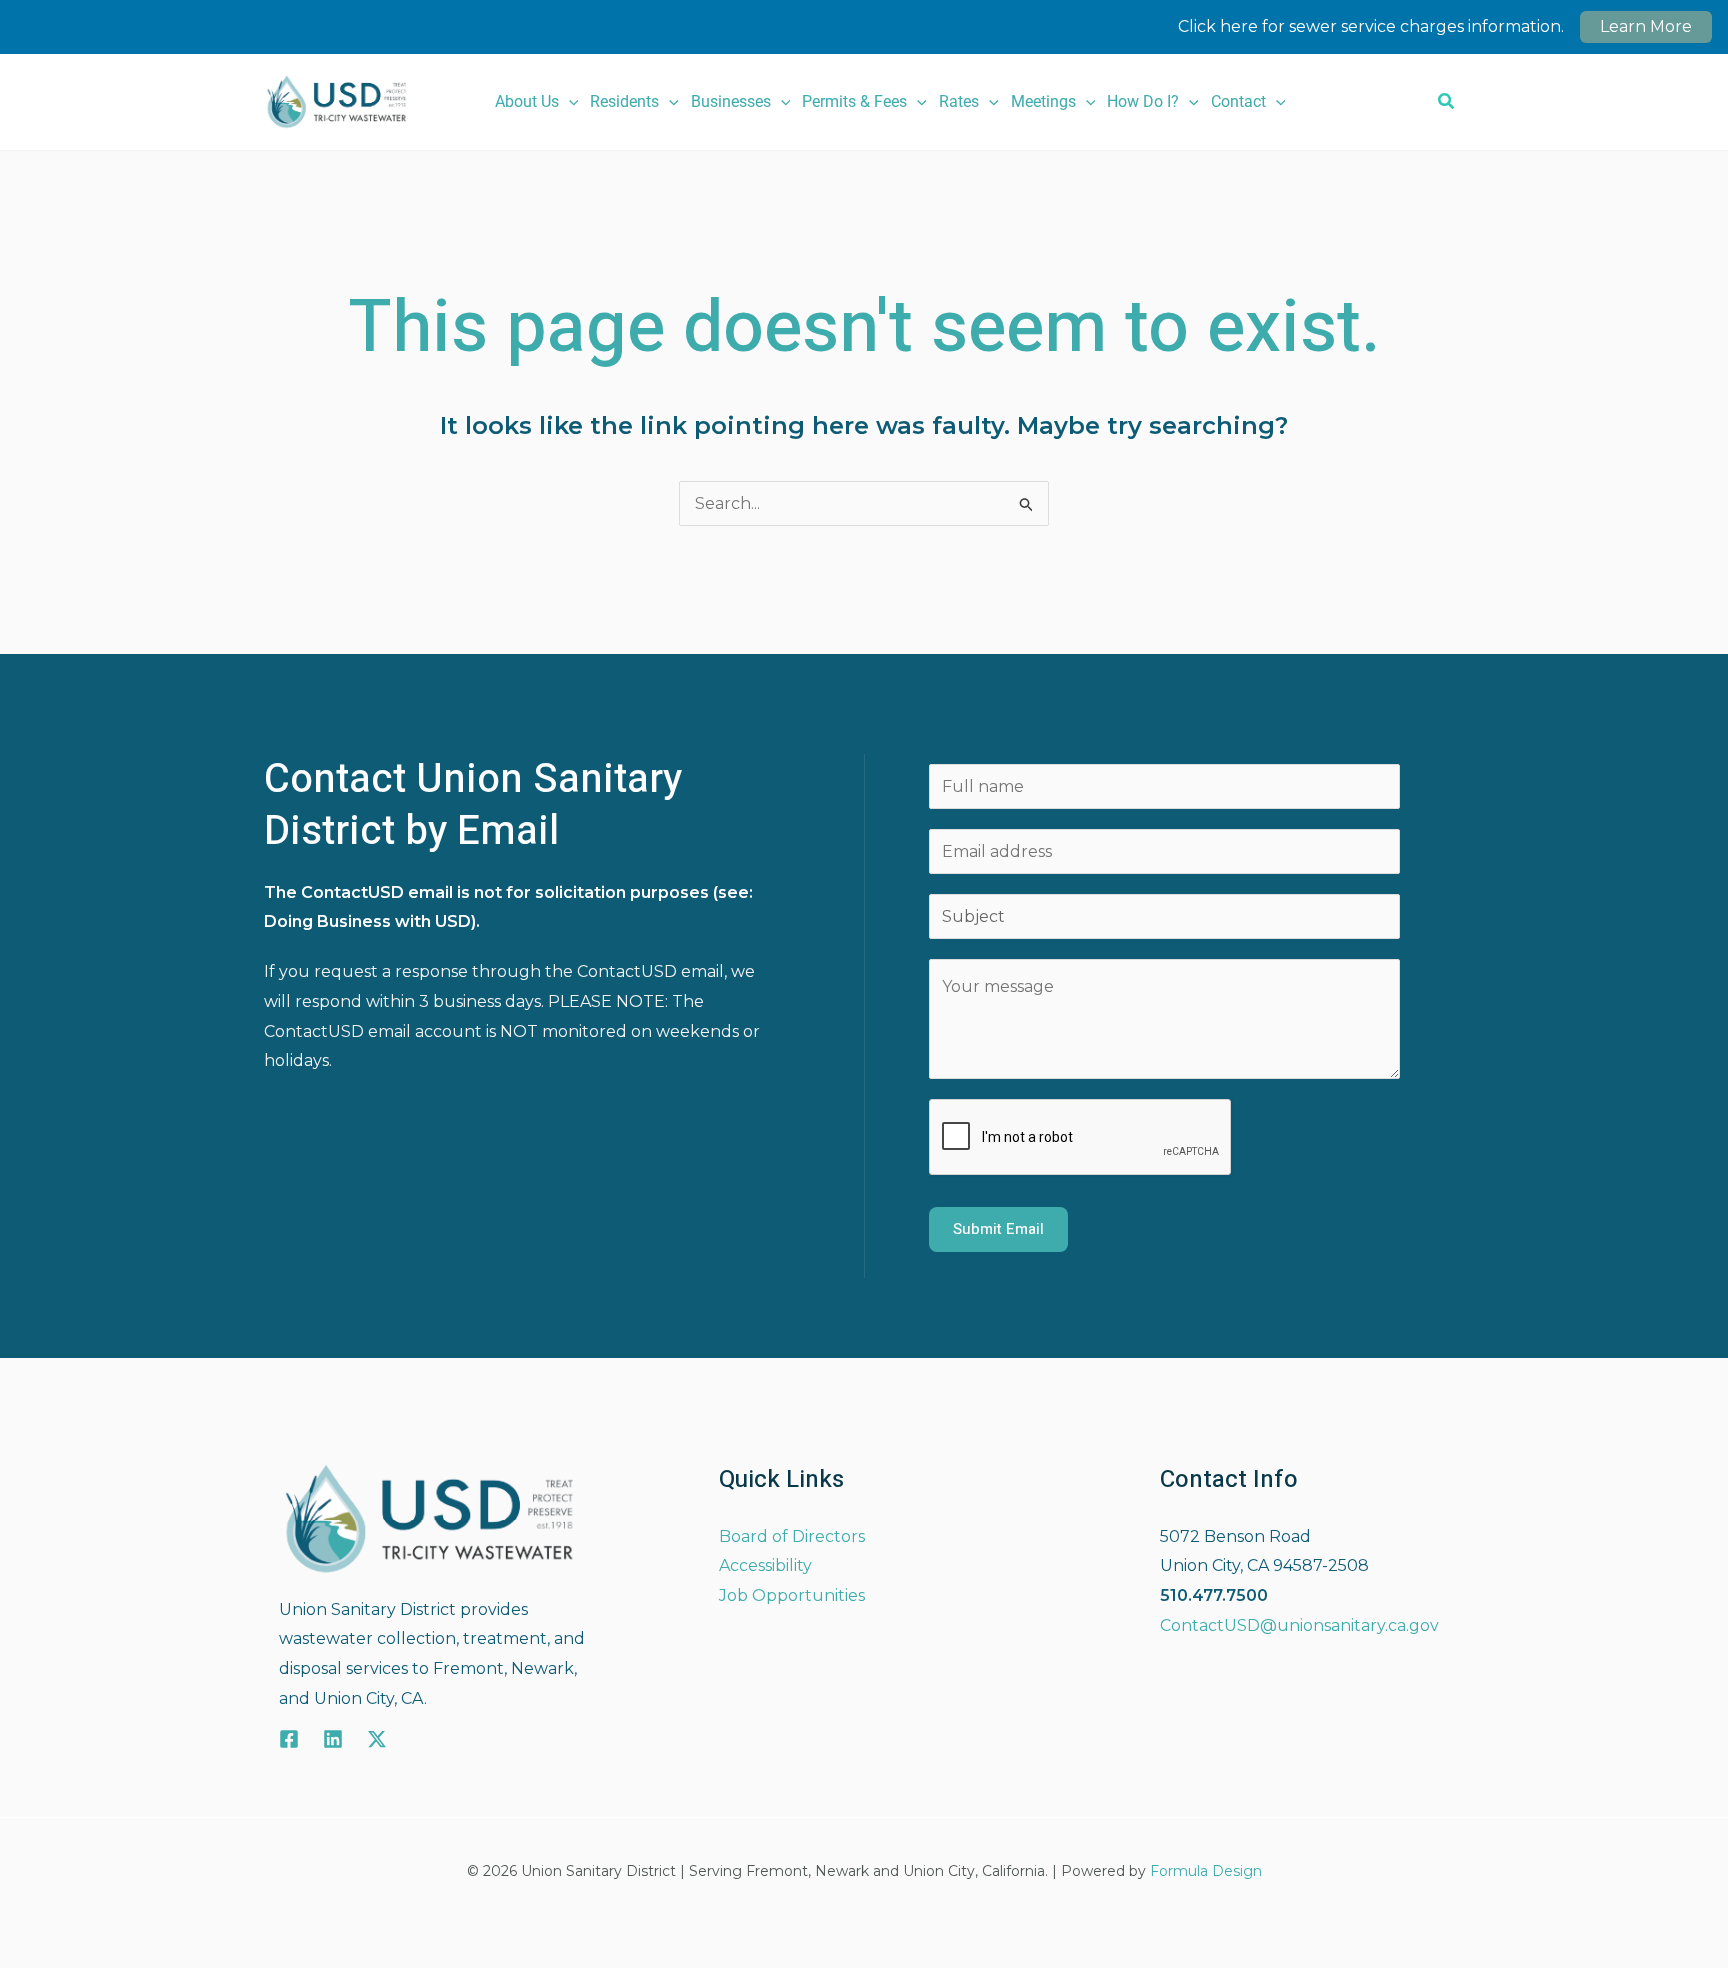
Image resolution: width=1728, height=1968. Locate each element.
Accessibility (765, 1565)
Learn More (1646, 26)
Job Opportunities (792, 1595)
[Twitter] (377, 1739)
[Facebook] (289, 1739)
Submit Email (998, 1229)
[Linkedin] (333, 1739)
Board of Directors (792, 1536)
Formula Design (1206, 1871)
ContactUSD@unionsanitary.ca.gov (1299, 1625)
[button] (569, 102)
